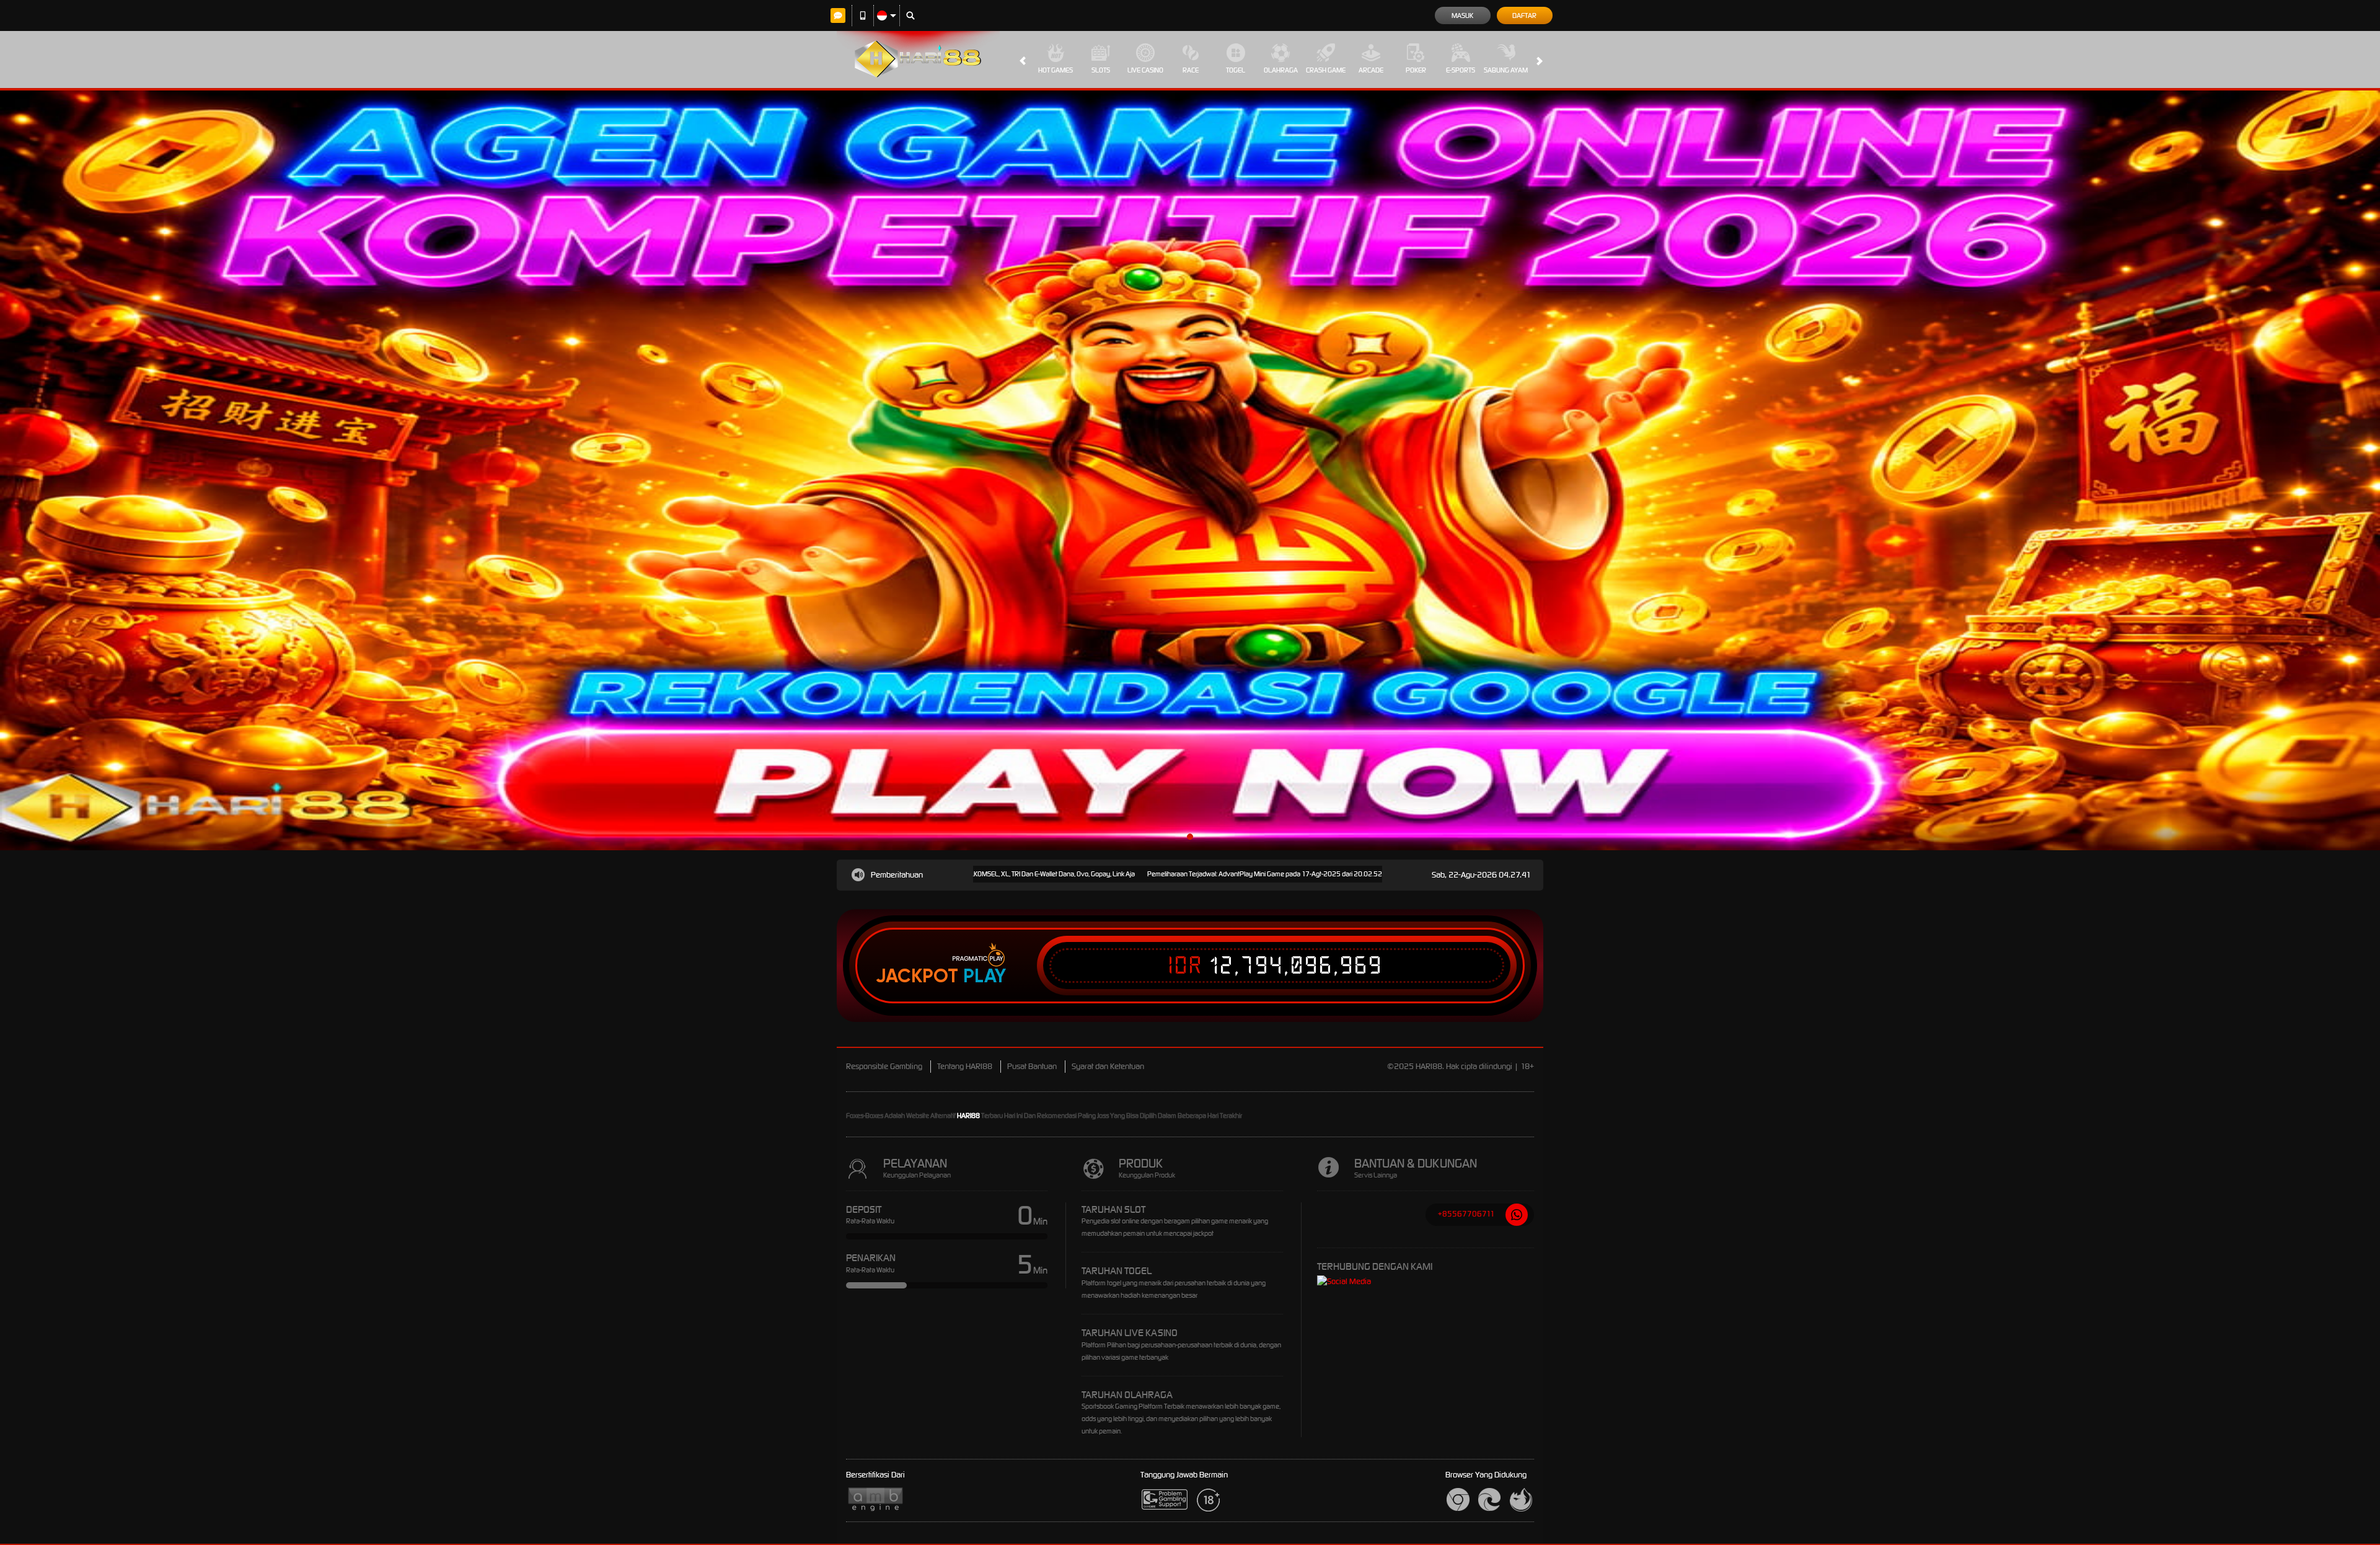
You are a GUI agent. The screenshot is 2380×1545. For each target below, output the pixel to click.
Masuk (1462, 15)
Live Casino (1145, 70)
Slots (1101, 70)
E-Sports (1461, 70)
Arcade (1371, 70)
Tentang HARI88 (965, 1066)
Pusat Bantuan (1032, 1066)
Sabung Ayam (1506, 70)
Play (985, 976)
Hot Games (1056, 70)
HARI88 (968, 1116)
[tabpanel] (1190, 470)
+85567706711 (1466, 1214)
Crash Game (1326, 70)
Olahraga (1281, 70)
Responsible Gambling (884, 1066)
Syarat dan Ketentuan (1108, 1066)
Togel (1236, 70)
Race (1191, 70)
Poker (1416, 70)
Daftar (1524, 15)
